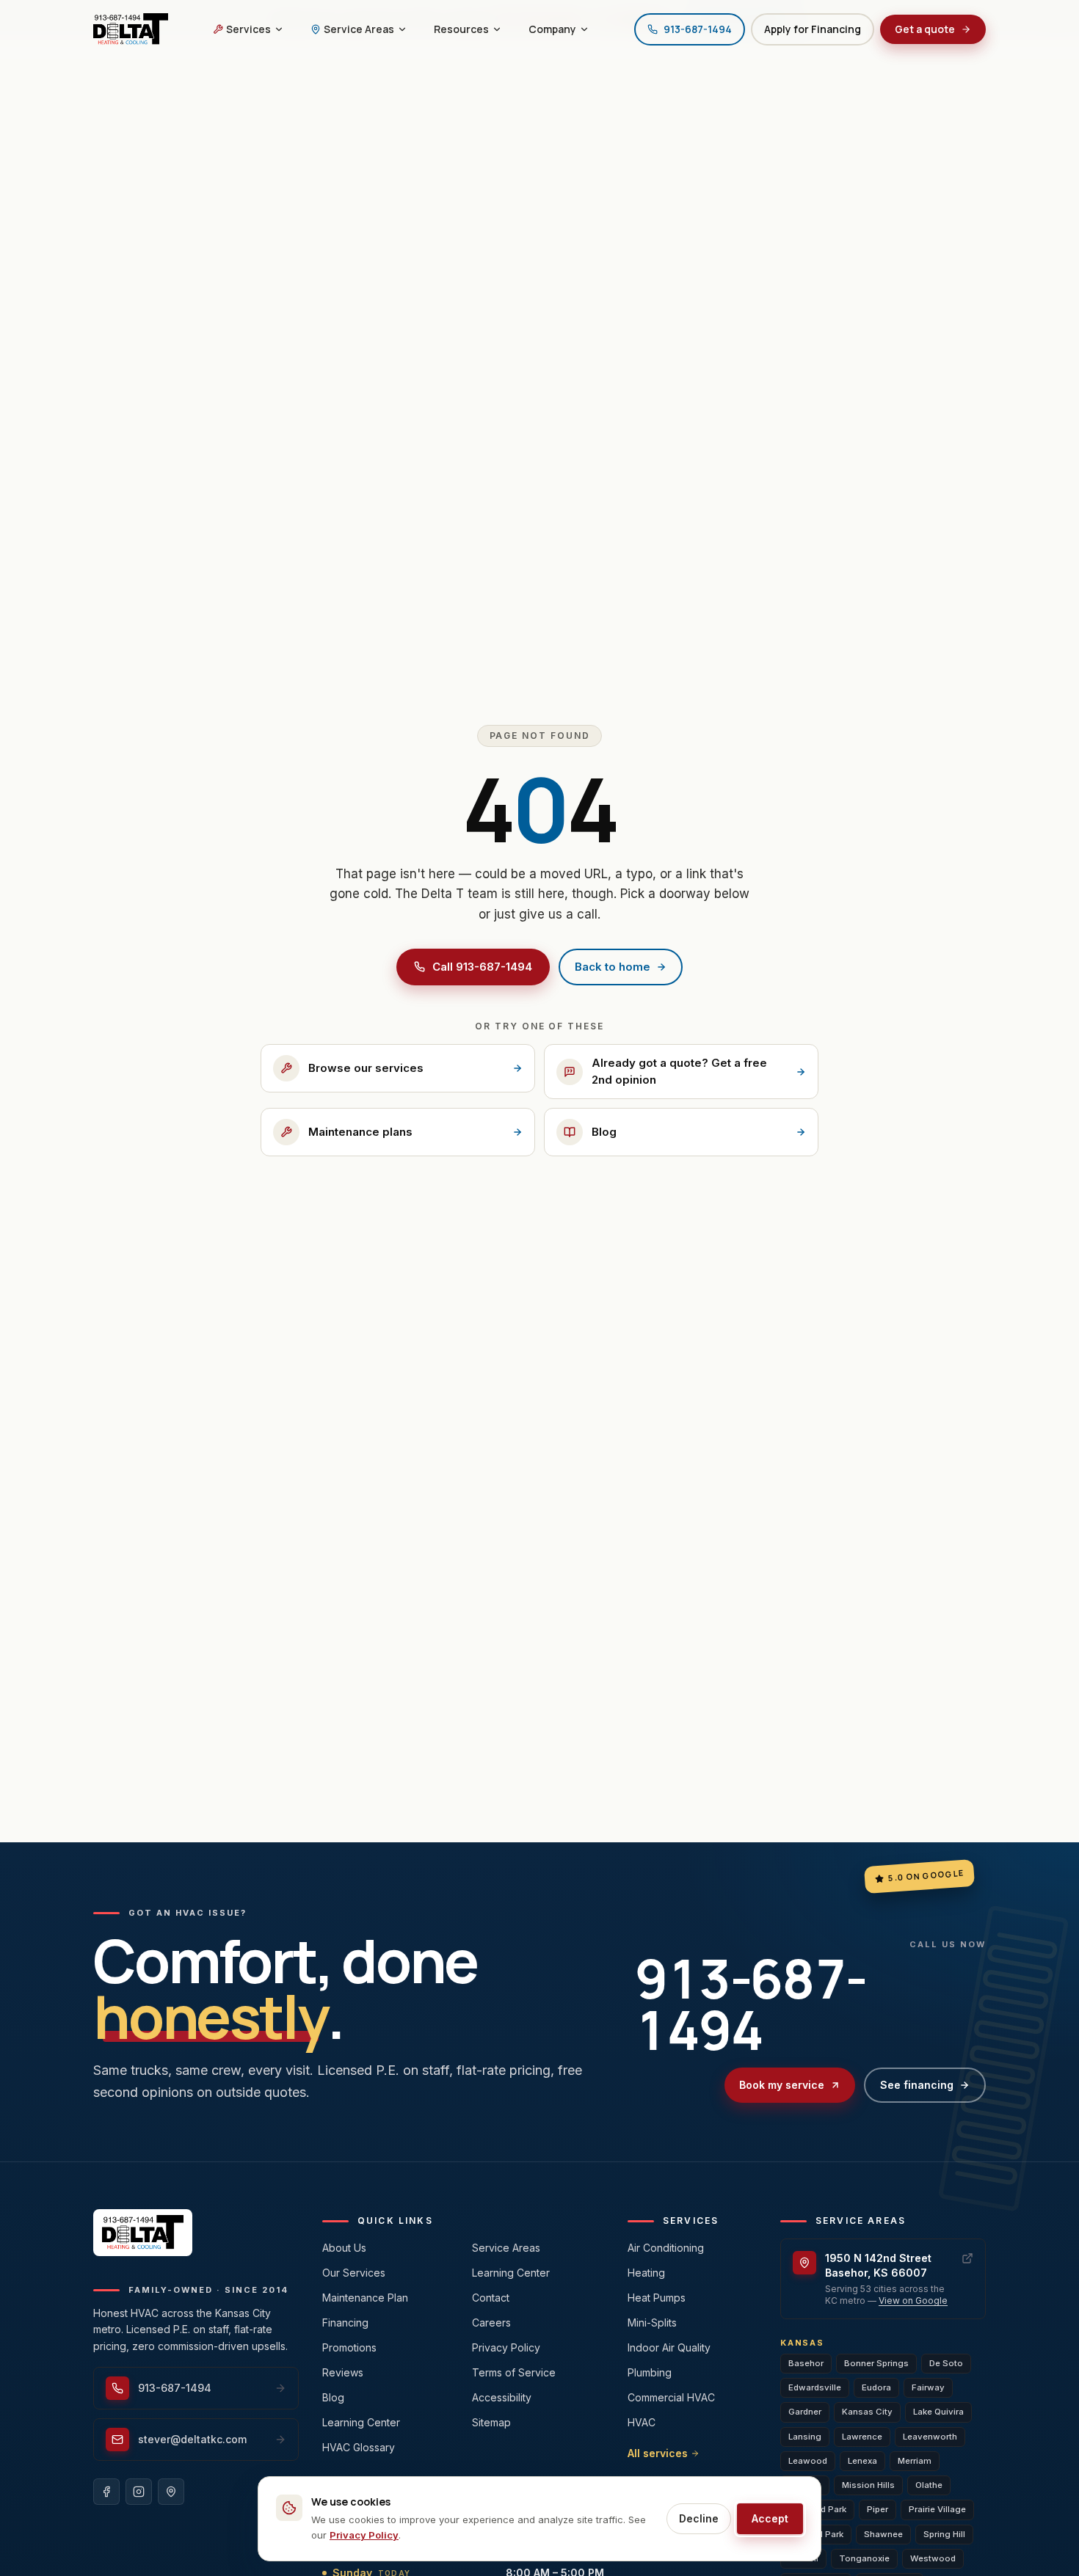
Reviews (343, 2372)
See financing (917, 2085)
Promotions (349, 2347)
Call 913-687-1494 (482, 967)
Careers (491, 2323)
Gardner (805, 2412)
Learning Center (361, 2422)
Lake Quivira (938, 2412)
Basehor (806, 2363)
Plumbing (650, 2372)
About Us (344, 2248)
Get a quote (925, 29)
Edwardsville (815, 2387)
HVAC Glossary (359, 2447)
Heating (646, 2273)
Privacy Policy (506, 2347)
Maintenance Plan (365, 2298)
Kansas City (867, 2412)
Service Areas (506, 2248)
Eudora (876, 2387)
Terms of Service (514, 2372)
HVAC (642, 2422)
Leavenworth (930, 2437)
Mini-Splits (652, 2323)
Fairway (928, 2387)
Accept (770, 2518)
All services (658, 2453)
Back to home (613, 967)
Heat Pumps (657, 2298)
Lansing (805, 2437)
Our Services (354, 2273)
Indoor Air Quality (669, 2347)
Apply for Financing (813, 29)
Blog (333, 2397)
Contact (491, 2298)
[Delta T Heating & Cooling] (131, 29)
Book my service (782, 2085)
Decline (699, 2518)
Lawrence (862, 2437)
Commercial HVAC (671, 2397)
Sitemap (491, 2422)
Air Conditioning (666, 2248)
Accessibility (502, 2397)
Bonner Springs (876, 2363)
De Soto (946, 2363)
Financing (345, 2323)
